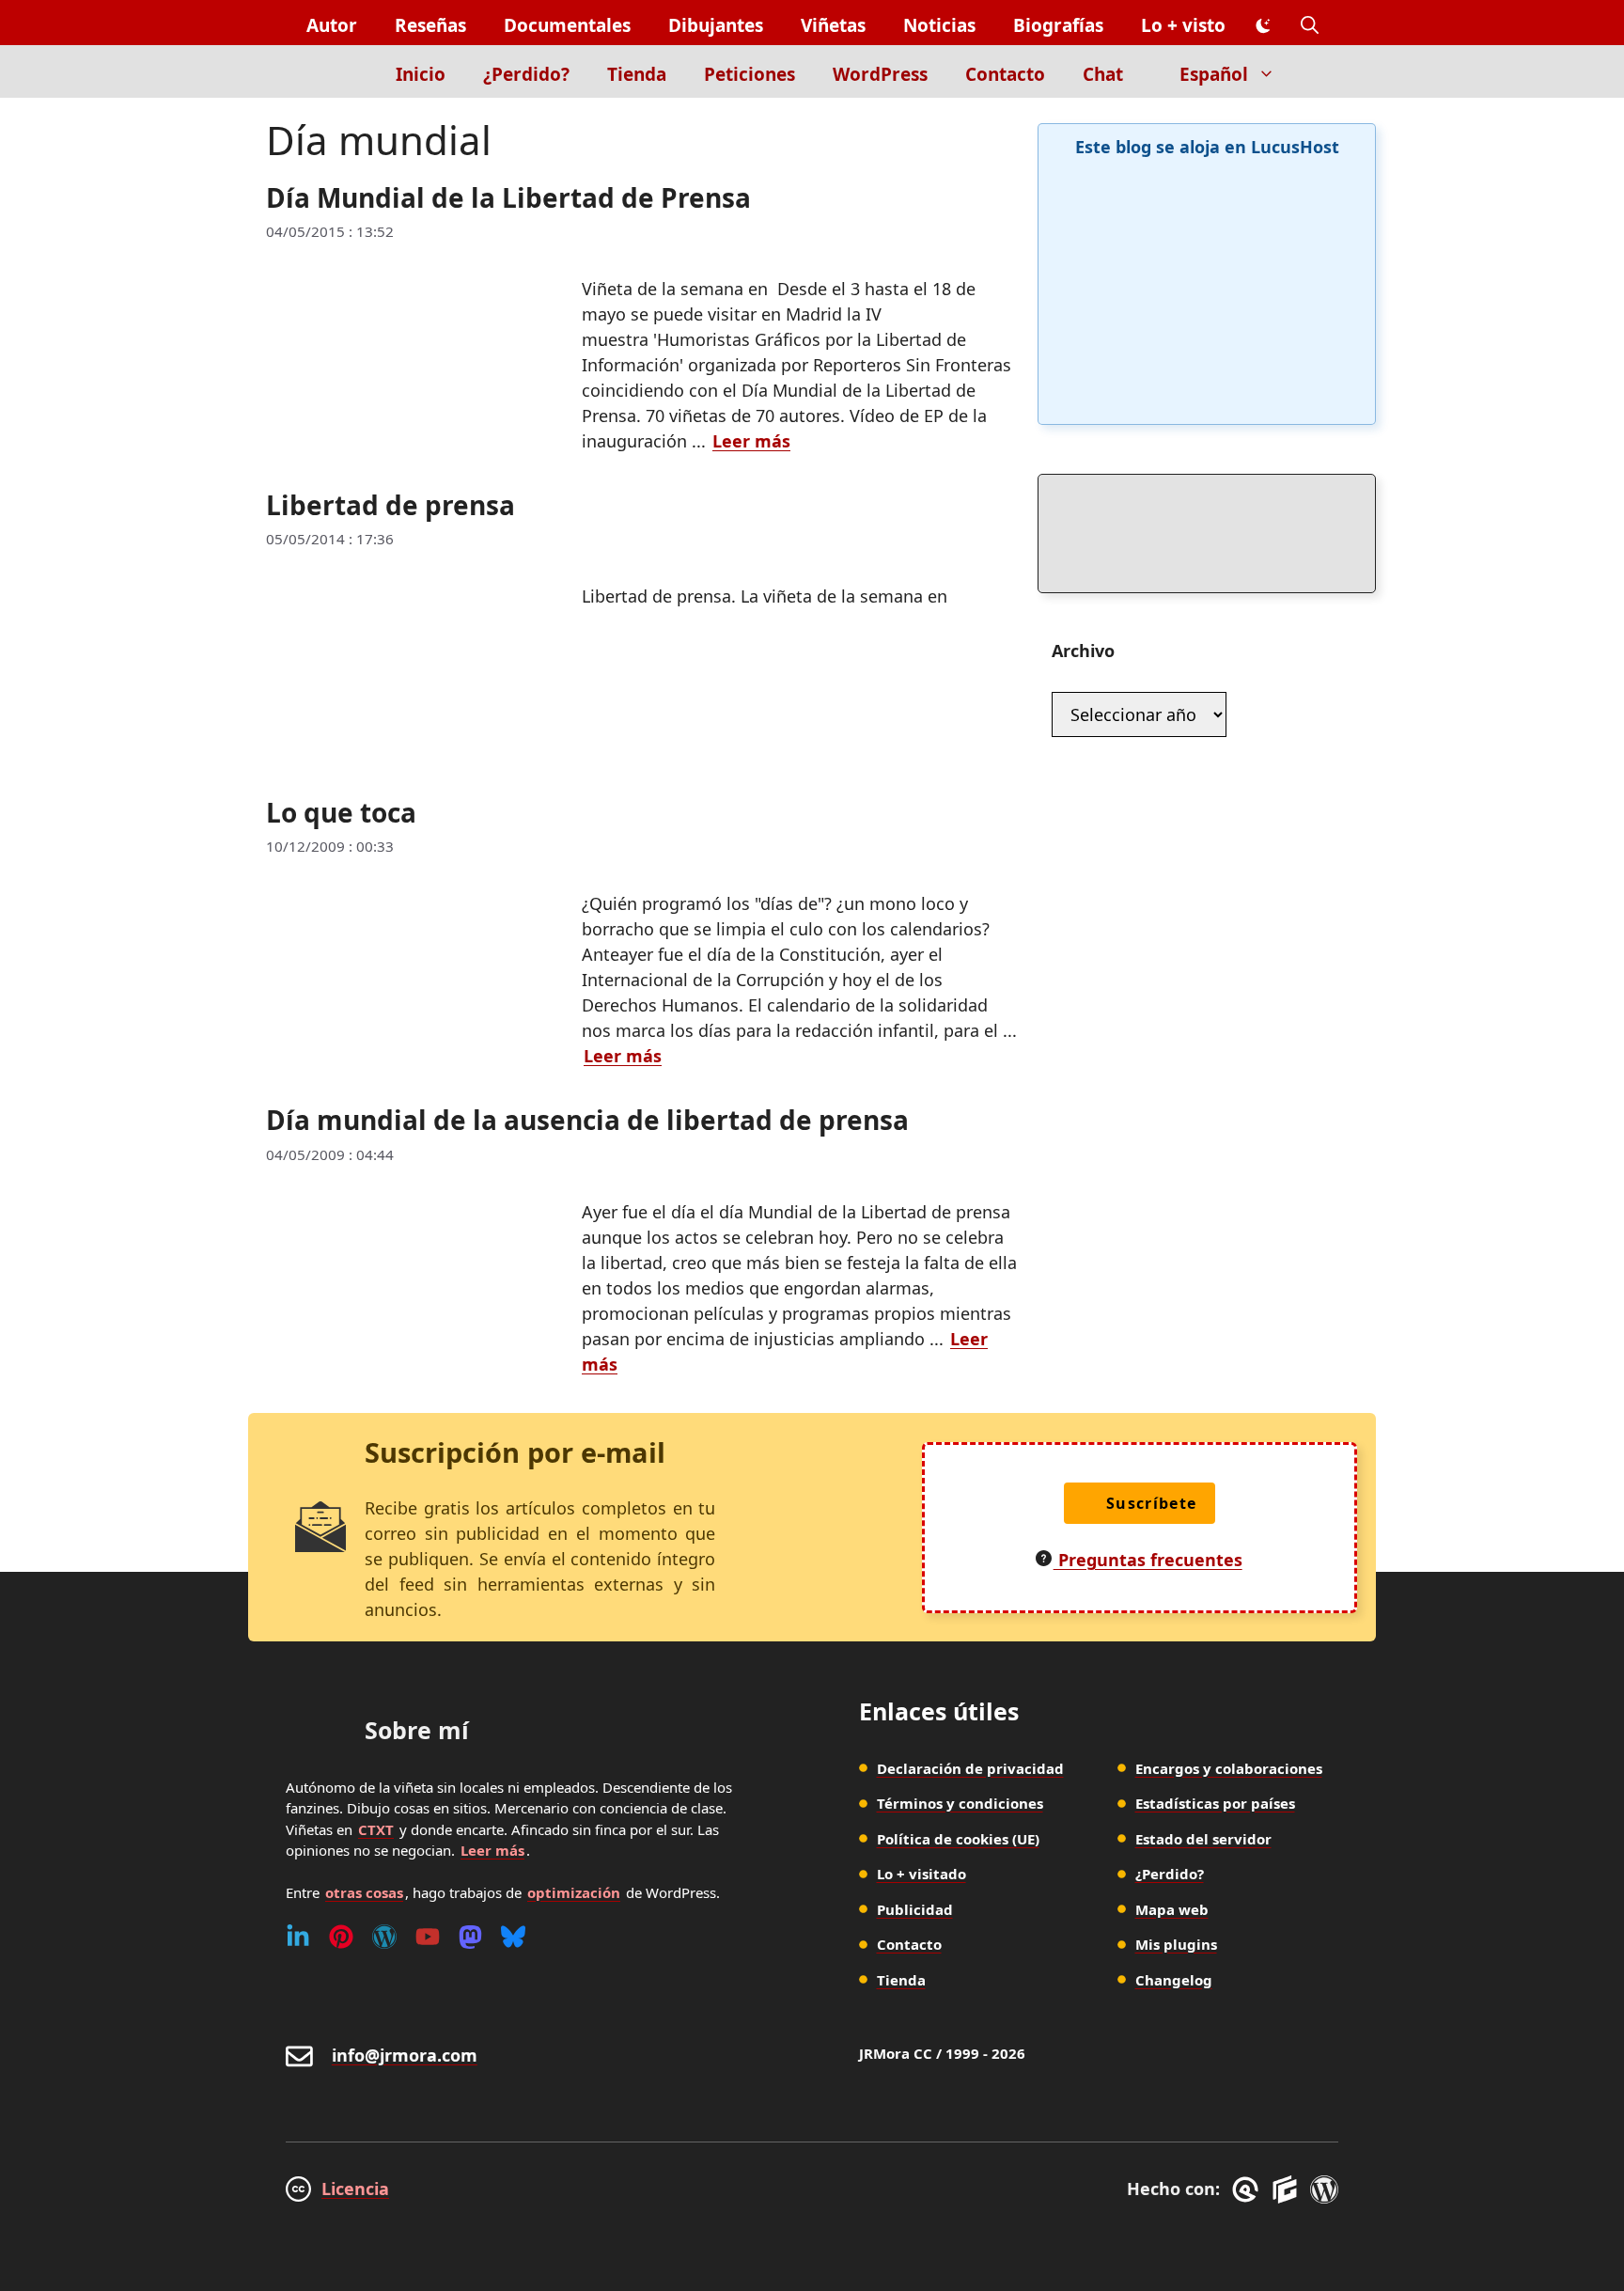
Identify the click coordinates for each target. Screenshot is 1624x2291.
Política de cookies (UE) (958, 1839)
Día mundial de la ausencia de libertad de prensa (587, 1120)
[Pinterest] (341, 1937)
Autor (332, 25)
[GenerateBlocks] (1288, 2189)
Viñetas (833, 25)
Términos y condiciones (960, 1803)
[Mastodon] (470, 1937)
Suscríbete (1152, 1503)
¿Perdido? (526, 74)
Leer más (751, 441)
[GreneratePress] (1249, 2189)
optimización (574, 1892)
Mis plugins (1176, 1944)
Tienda (637, 74)
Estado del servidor (1203, 1839)
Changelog (1174, 1980)
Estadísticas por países (1215, 1803)
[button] (1310, 26)
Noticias (939, 25)
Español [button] (1214, 74)
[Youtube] (428, 1937)
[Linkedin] (298, 1937)
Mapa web (1172, 1909)
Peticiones (750, 74)
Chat (1103, 74)
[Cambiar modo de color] (1263, 26)
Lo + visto (1183, 25)
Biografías (1058, 25)
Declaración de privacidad (970, 1768)
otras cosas (364, 1892)
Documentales (567, 25)
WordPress (880, 74)
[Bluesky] (513, 1937)
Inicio (421, 74)
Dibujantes (716, 25)
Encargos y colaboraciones (1229, 1768)
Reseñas (430, 25)
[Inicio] (344, 71)
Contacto (1005, 74)
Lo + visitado (921, 1874)
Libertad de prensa (390, 505)
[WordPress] (384, 1937)
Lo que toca (341, 812)
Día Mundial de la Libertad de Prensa (508, 197)
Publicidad (915, 1909)
